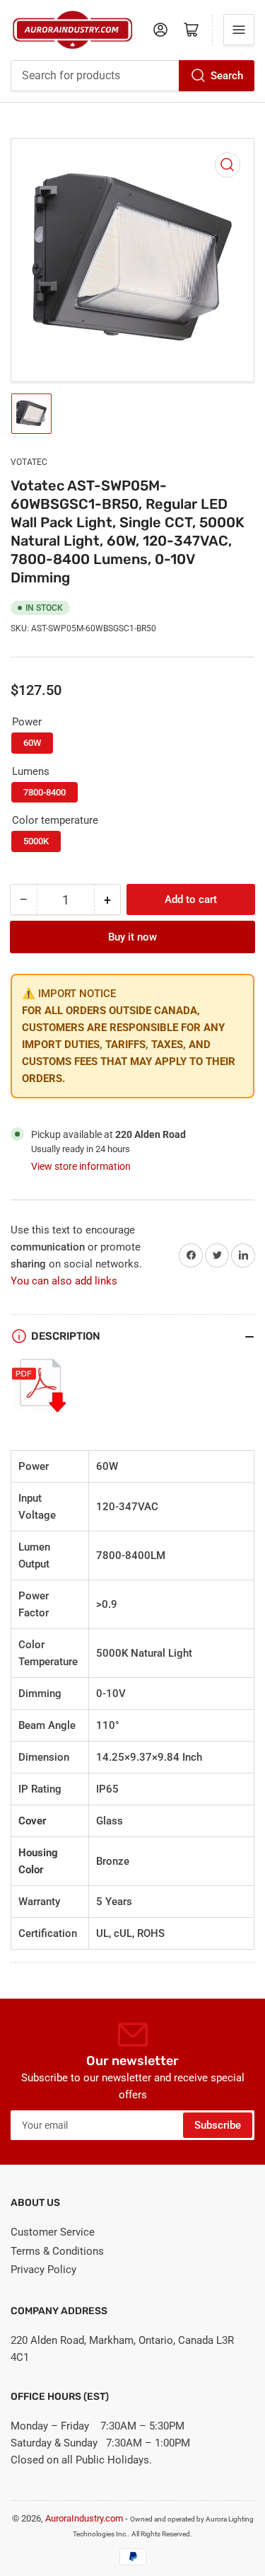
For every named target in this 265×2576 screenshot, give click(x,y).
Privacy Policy (43, 2270)
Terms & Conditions (57, 2251)
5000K (36, 841)
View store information (81, 1166)
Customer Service (53, 2232)
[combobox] (132, 76)
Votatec (29, 462)
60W (32, 743)
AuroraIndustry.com (84, 2518)
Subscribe (218, 2125)
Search (227, 76)
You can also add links (64, 1281)
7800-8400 (45, 792)
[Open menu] (239, 30)
